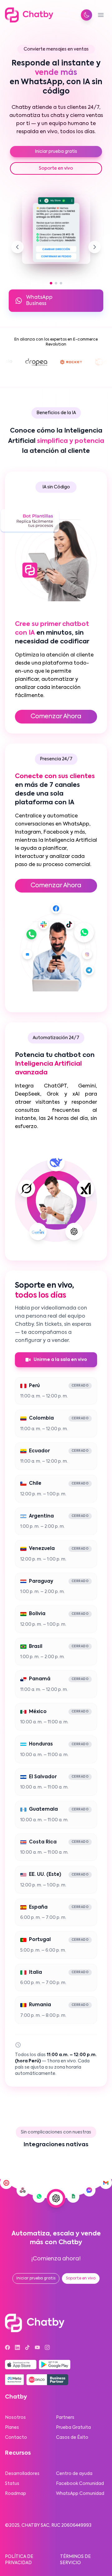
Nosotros (15, 2418)
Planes (12, 2428)
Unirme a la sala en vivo (60, 1360)
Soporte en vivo (56, 168)
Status (12, 2484)
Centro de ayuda (74, 2474)
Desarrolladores (22, 2474)
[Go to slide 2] (56, 283)
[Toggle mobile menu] (101, 15)
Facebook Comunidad (80, 2484)
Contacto (16, 2438)
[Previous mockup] (17, 247)
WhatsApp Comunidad (80, 2494)
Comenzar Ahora (56, 717)
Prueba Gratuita (73, 2428)
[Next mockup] (95, 247)
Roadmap (16, 2494)
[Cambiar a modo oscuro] (86, 15)
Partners (65, 2418)
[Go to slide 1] (51, 283)
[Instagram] (47, 2347)
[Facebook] (7, 2347)
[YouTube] (37, 2347)
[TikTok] (27, 2347)
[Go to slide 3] (61, 283)
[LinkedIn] (17, 2347)
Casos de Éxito (72, 2438)
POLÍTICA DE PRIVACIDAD (19, 2560)
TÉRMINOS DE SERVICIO (75, 2560)
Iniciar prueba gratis (56, 152)
